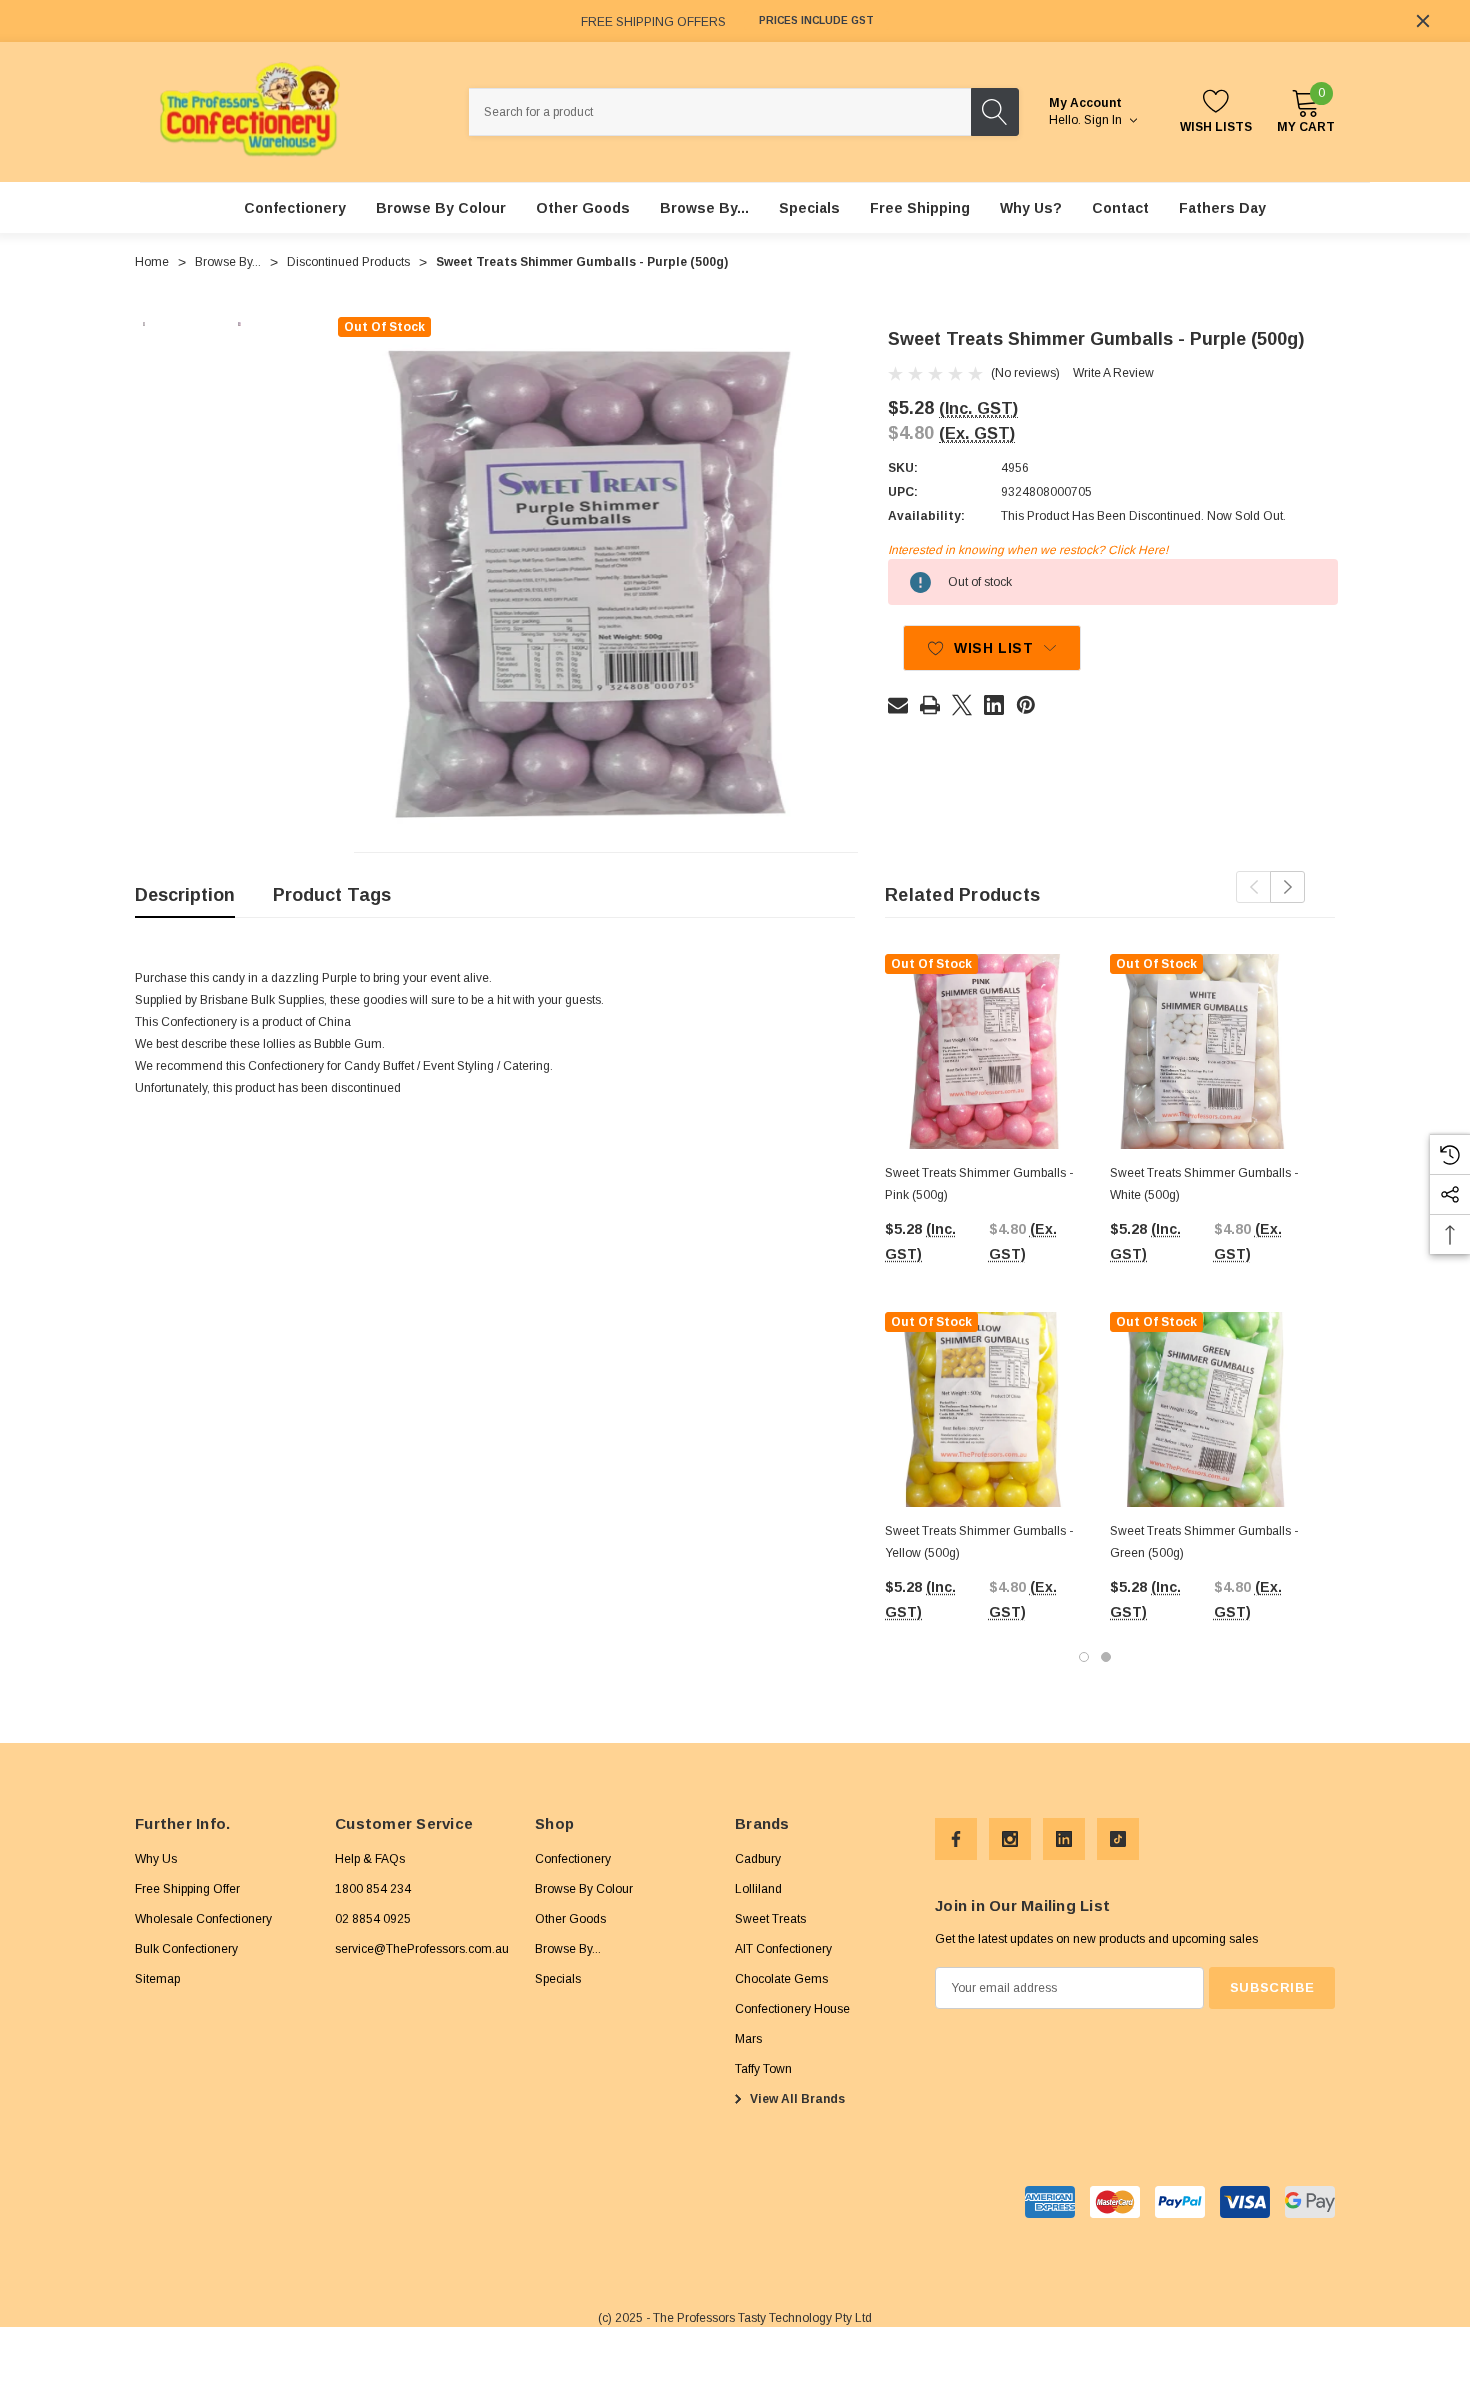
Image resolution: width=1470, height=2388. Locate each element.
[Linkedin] (994, 705)
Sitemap (157, 1979)
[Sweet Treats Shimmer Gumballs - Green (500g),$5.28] (1207, 1409)
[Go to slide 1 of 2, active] (1084, 1657)
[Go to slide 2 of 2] (1106, 1657)
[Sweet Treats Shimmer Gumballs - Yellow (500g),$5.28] (982, 1409)
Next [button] (1287, 887)
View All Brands (796, 2099)
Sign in (1104, 120)
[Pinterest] (1026, 705)
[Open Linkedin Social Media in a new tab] (1064, 1839)
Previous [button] (1253, 887)
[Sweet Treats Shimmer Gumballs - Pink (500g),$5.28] (982, 1051)
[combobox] (720, 112)
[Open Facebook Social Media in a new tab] (956, 1839)
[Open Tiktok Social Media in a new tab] (1118, 1839)
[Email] (898, 705)
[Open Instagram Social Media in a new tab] (1010, 1839)
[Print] (930, 705)
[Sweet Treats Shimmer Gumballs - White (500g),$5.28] (1207, 1051)
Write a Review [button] (1113, 373)
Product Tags (332, 895)
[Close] (1423, 21)
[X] (962, 705)
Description (185, 895)
